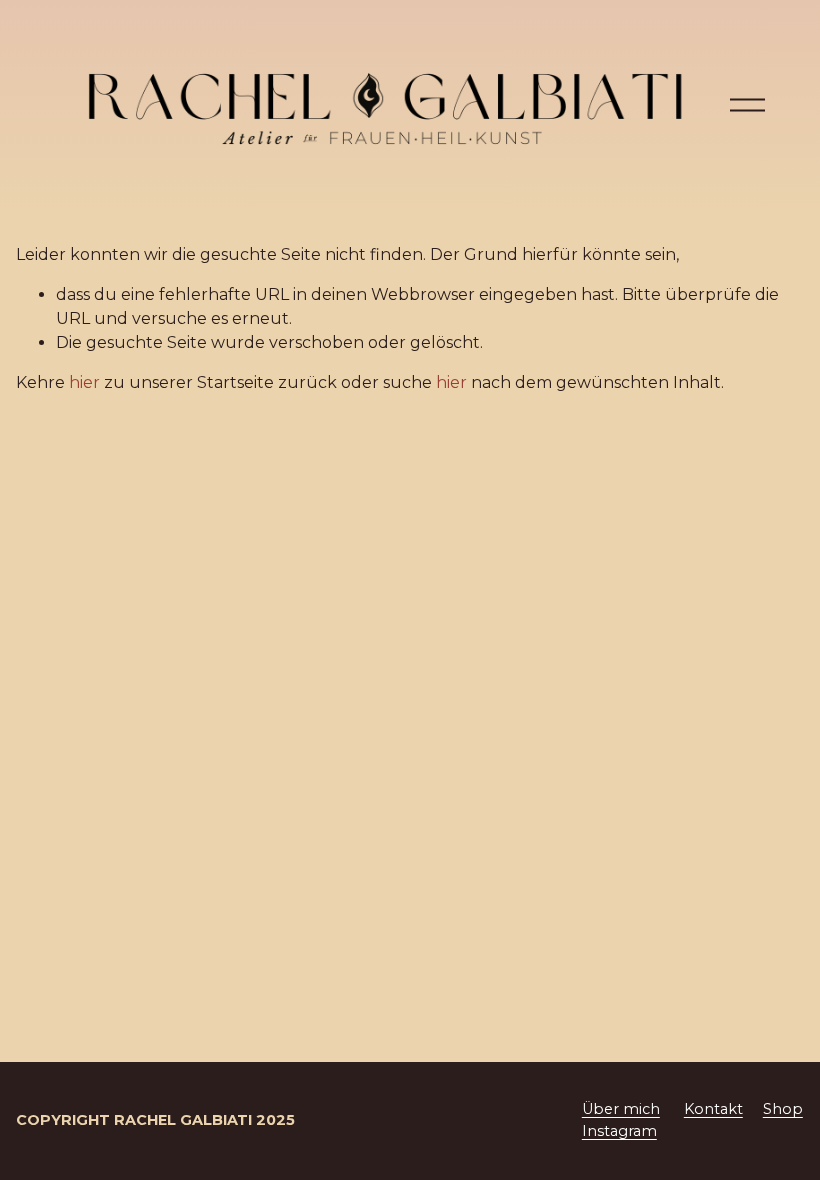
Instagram (619, 1131)
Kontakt (713, 1109)
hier (84, 382)
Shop (783, 1109)
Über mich (621, 1109)
